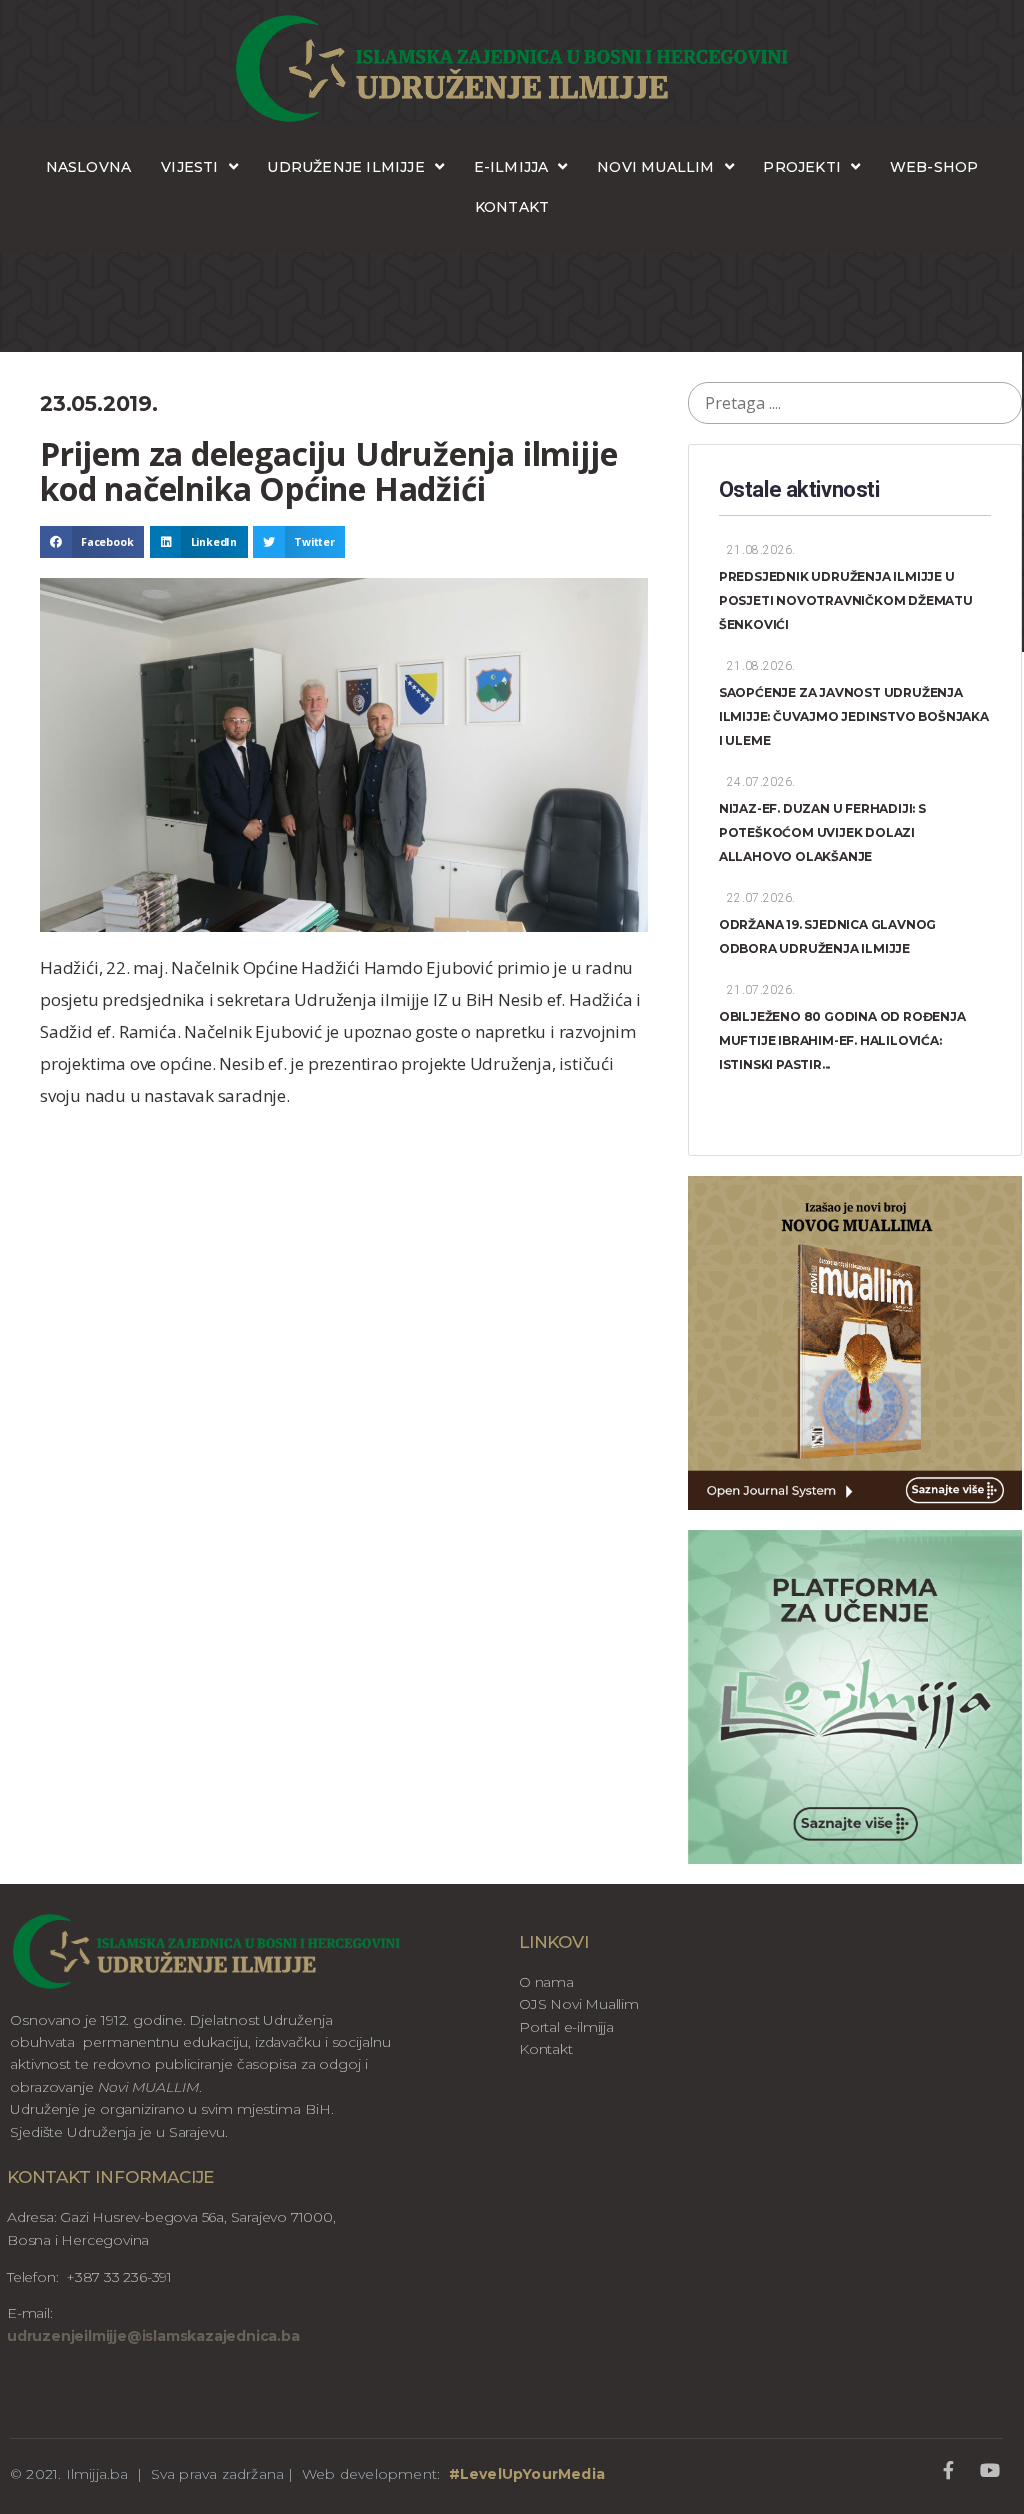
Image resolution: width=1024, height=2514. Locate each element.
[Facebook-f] (948, 2469)
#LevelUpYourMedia (527, 2474)
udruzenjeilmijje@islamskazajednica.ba (153, 2336)
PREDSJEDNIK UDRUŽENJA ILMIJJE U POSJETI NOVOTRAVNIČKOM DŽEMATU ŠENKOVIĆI (846, 600)
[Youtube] (990, 2469)
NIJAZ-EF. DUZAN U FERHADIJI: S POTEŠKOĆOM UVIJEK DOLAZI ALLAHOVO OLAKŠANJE (822, 832)
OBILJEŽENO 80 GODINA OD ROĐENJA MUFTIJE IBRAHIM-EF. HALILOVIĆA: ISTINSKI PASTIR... (842, 1040)
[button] (92, 542)
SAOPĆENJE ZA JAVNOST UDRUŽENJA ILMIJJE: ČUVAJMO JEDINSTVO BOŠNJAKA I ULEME (854, 716)
